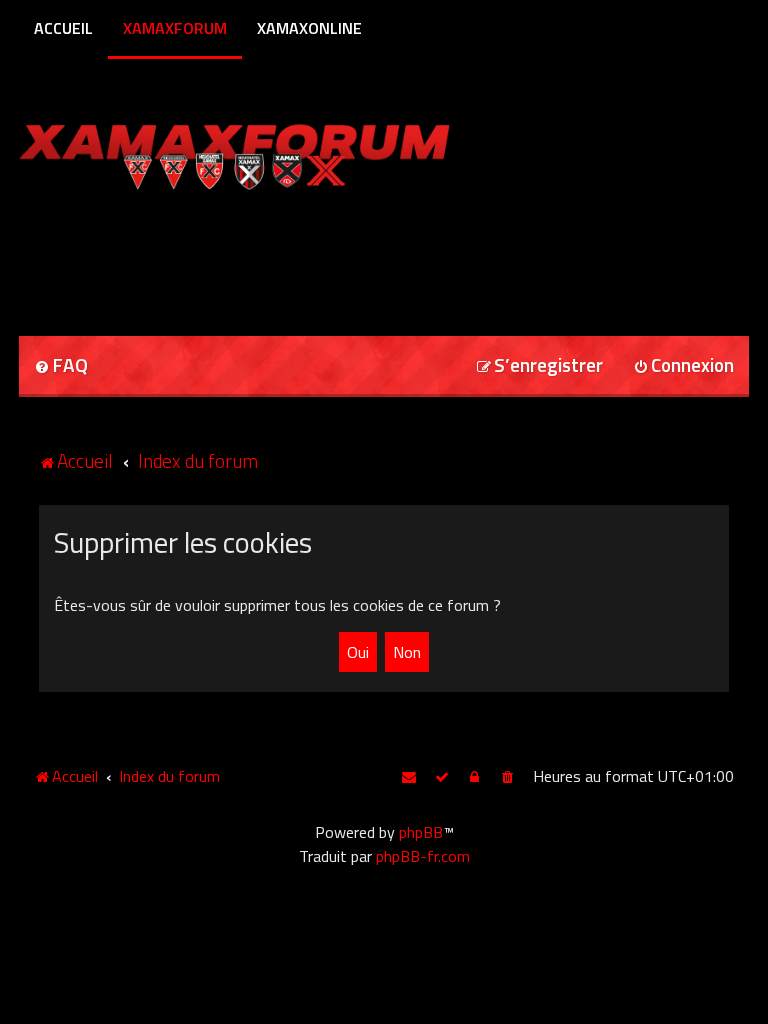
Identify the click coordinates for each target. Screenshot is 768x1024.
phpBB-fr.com (423, 856)
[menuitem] (61, 366)
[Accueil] (272, 152)
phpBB (421, 832)
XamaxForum (175, 28)
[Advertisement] (253, 256)
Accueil (63, 28)
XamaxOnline (309, 28)
